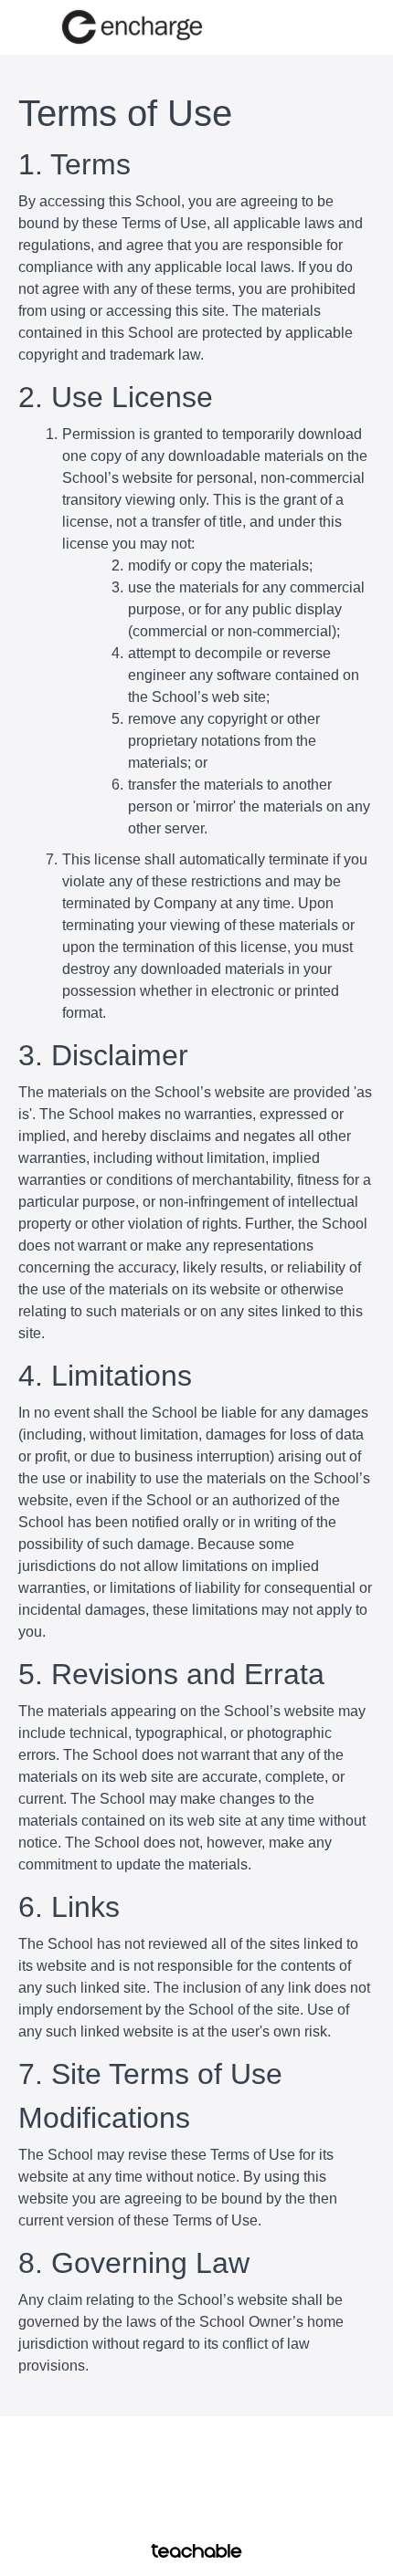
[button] (364, 27)
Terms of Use (196, 2480)
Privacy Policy (197, 2498)
